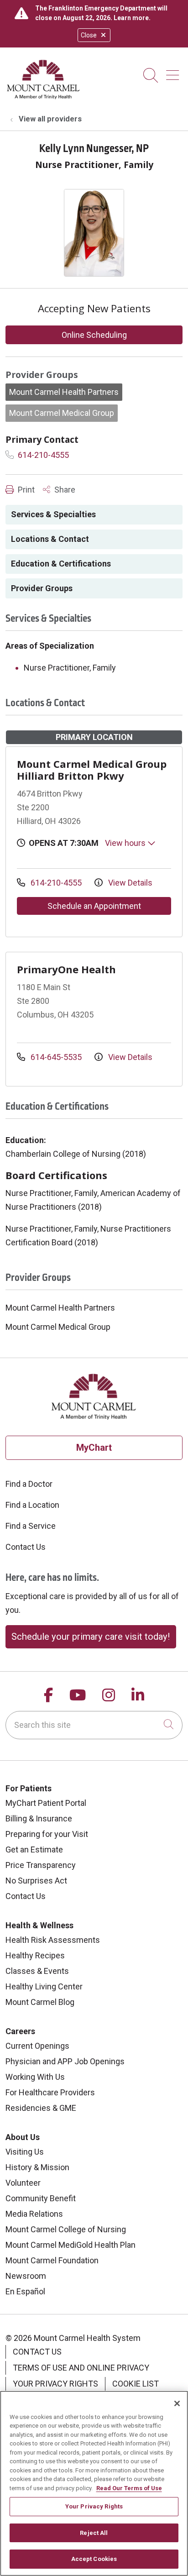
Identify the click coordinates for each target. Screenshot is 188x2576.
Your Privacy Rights (55, 2384)
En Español (25, 2291)
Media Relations (34, 2214)
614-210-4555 (42, 455)
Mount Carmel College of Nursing (66, 2229)
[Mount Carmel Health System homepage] (44, 97)
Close (89, 35)
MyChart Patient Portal (46, 1803)
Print (25, 490)
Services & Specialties (53, 514)
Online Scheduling (94, 335)
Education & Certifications (61, 564)
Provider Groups (42, 588)
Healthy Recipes (35, 1955)
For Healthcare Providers (50, 2092)
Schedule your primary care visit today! (91, 1637)
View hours (126, 843)
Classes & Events (37, 1971)
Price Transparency (41, 1865)
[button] (174, 72)
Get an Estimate (34, 1849)
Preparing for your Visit (47, 1834)
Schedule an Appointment (94, 906)
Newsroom (26, 2276)
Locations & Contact (50, 539)
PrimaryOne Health (66, 969)
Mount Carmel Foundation (52, 2260)
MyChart (94, 1448)
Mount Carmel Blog (40, 2002)
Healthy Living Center (44, 1986)
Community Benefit (41, 2198)
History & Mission (37, 2167)
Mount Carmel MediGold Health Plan (70, 2245)
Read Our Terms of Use (129, 2488)
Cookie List (136, 2384)
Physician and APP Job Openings (65, 2061)
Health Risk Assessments (53, 1940)
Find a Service (31, 1526)
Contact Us (26, 1547)
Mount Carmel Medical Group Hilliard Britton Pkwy (92, 770)
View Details (129, 883)
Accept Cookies (94, 2559)
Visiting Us (25, 2152)
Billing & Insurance (39, 1818)
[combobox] (94, 1725)
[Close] (177, 2403)
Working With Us (35, 2077)
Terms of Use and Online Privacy (81, 2368)
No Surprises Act (36, 1881)
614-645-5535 (56, 1057)
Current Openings (37, 2046)
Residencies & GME (41, 2108)
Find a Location (32, 1505)
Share (64, 490)
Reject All (94, 2533)
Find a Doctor (29, 1484)
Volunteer (23, 2183)
